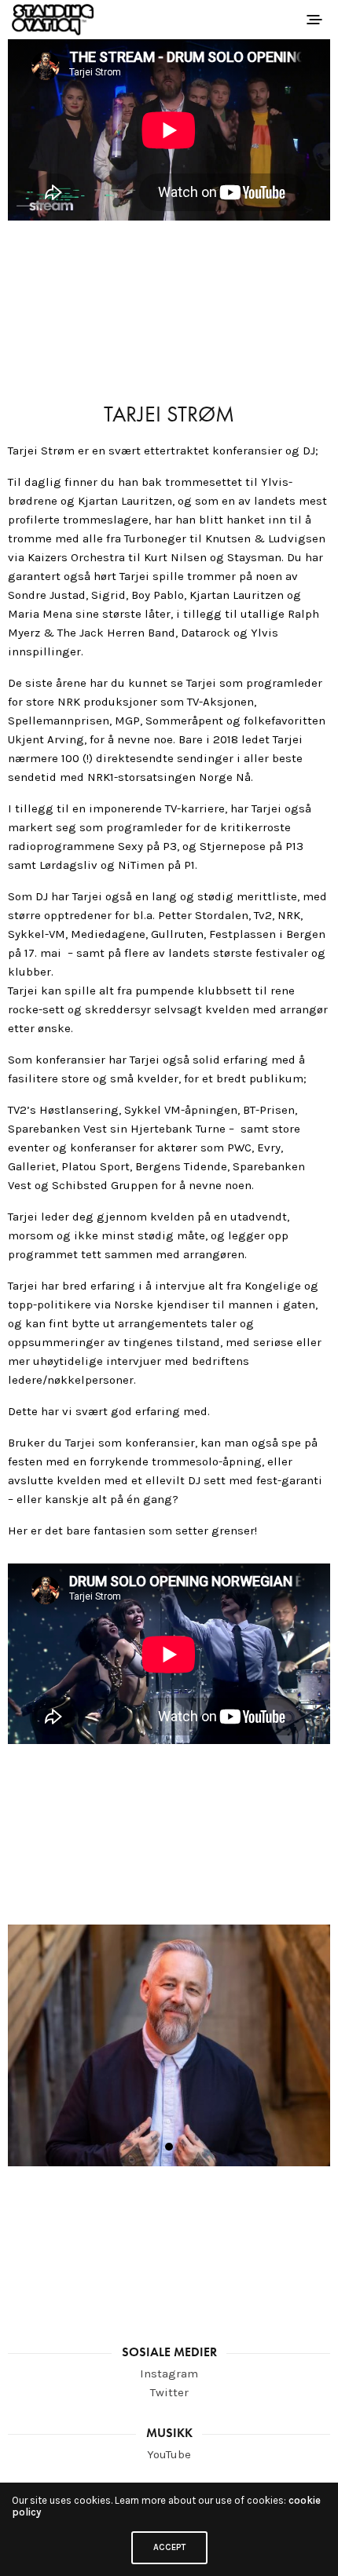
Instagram (169, 2373)
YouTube (169, 2454)
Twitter (169, 2392)
